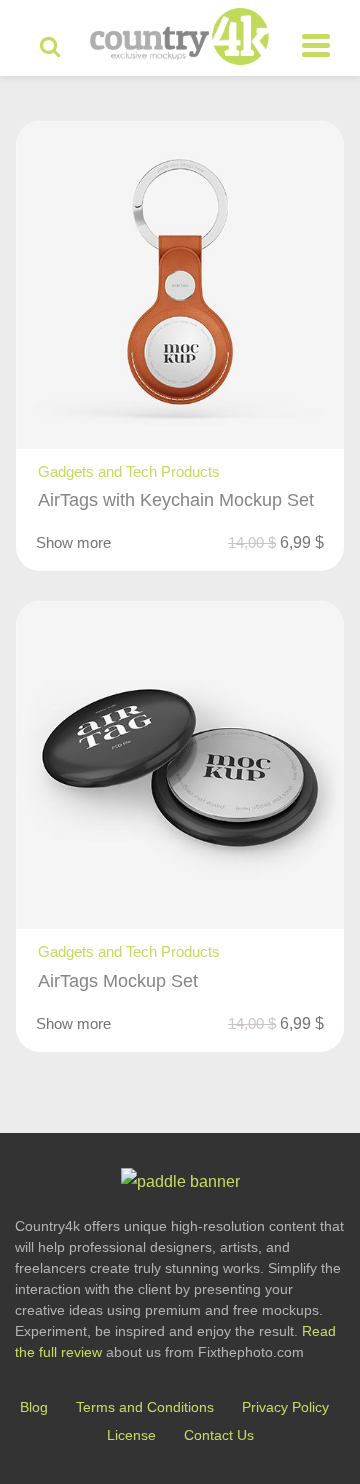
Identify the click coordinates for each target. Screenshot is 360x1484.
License (131, 1435)
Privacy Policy (285, 1407)
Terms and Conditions (145, 1407)
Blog (34, 1407)
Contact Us (219, 1435)
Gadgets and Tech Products (129, 471)
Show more (73, 542)
